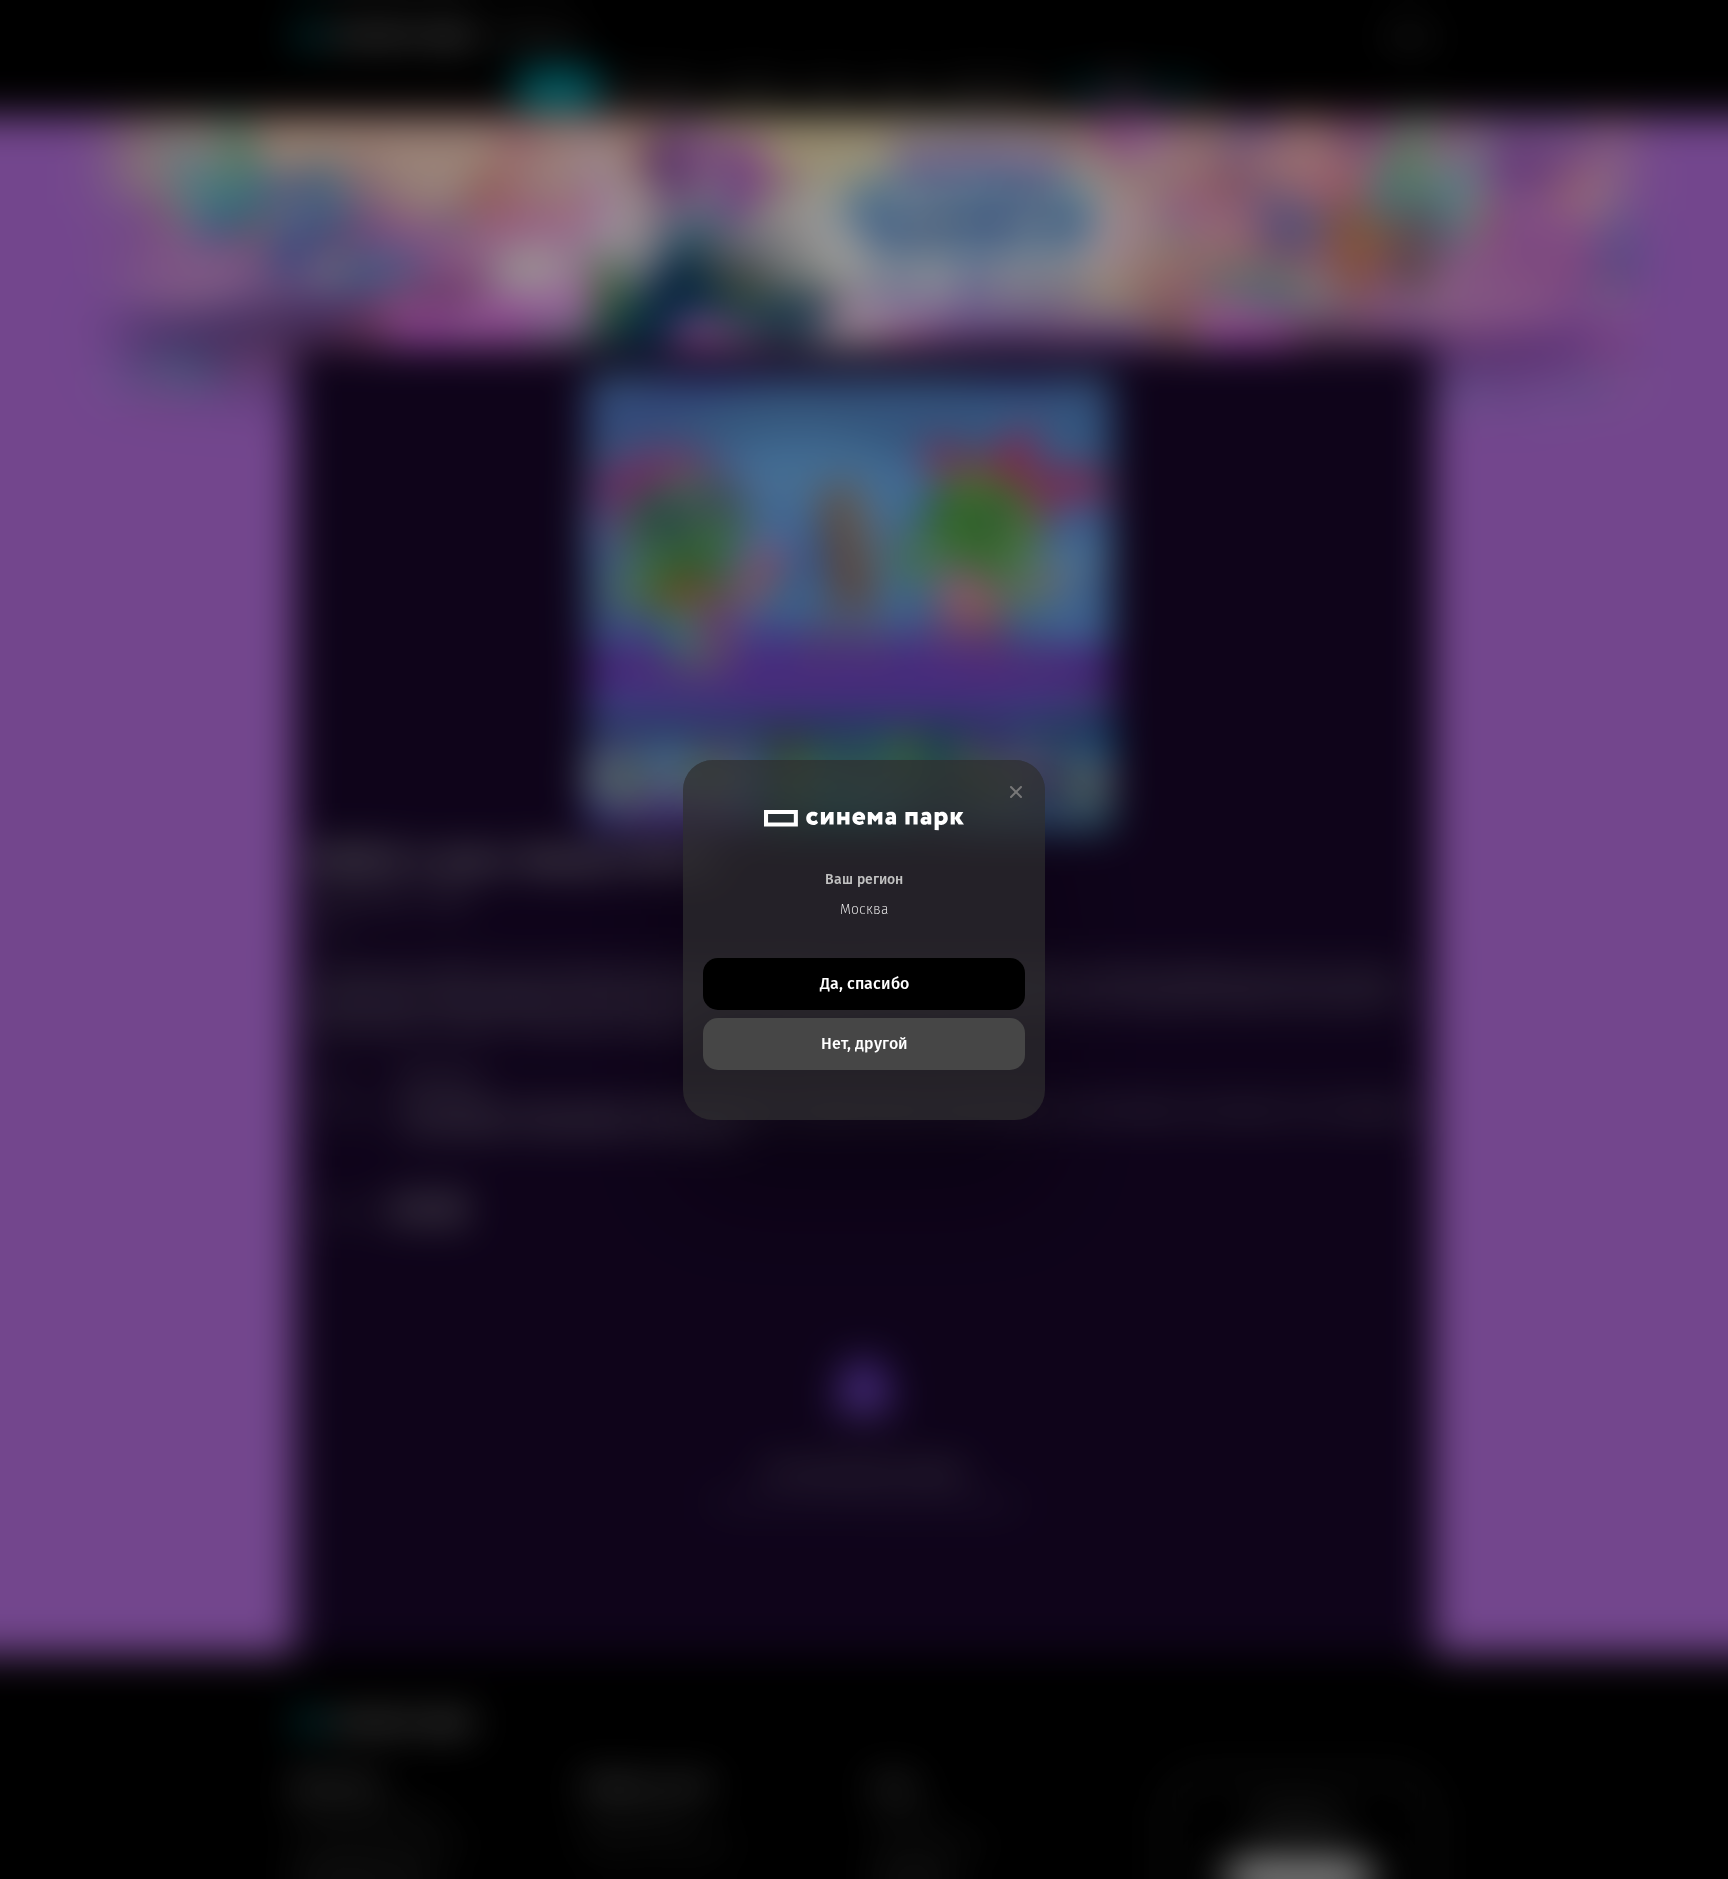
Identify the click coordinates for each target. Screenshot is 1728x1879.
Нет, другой (864, 1043)
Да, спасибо (864, 983)
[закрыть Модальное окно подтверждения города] (1016, 792)
